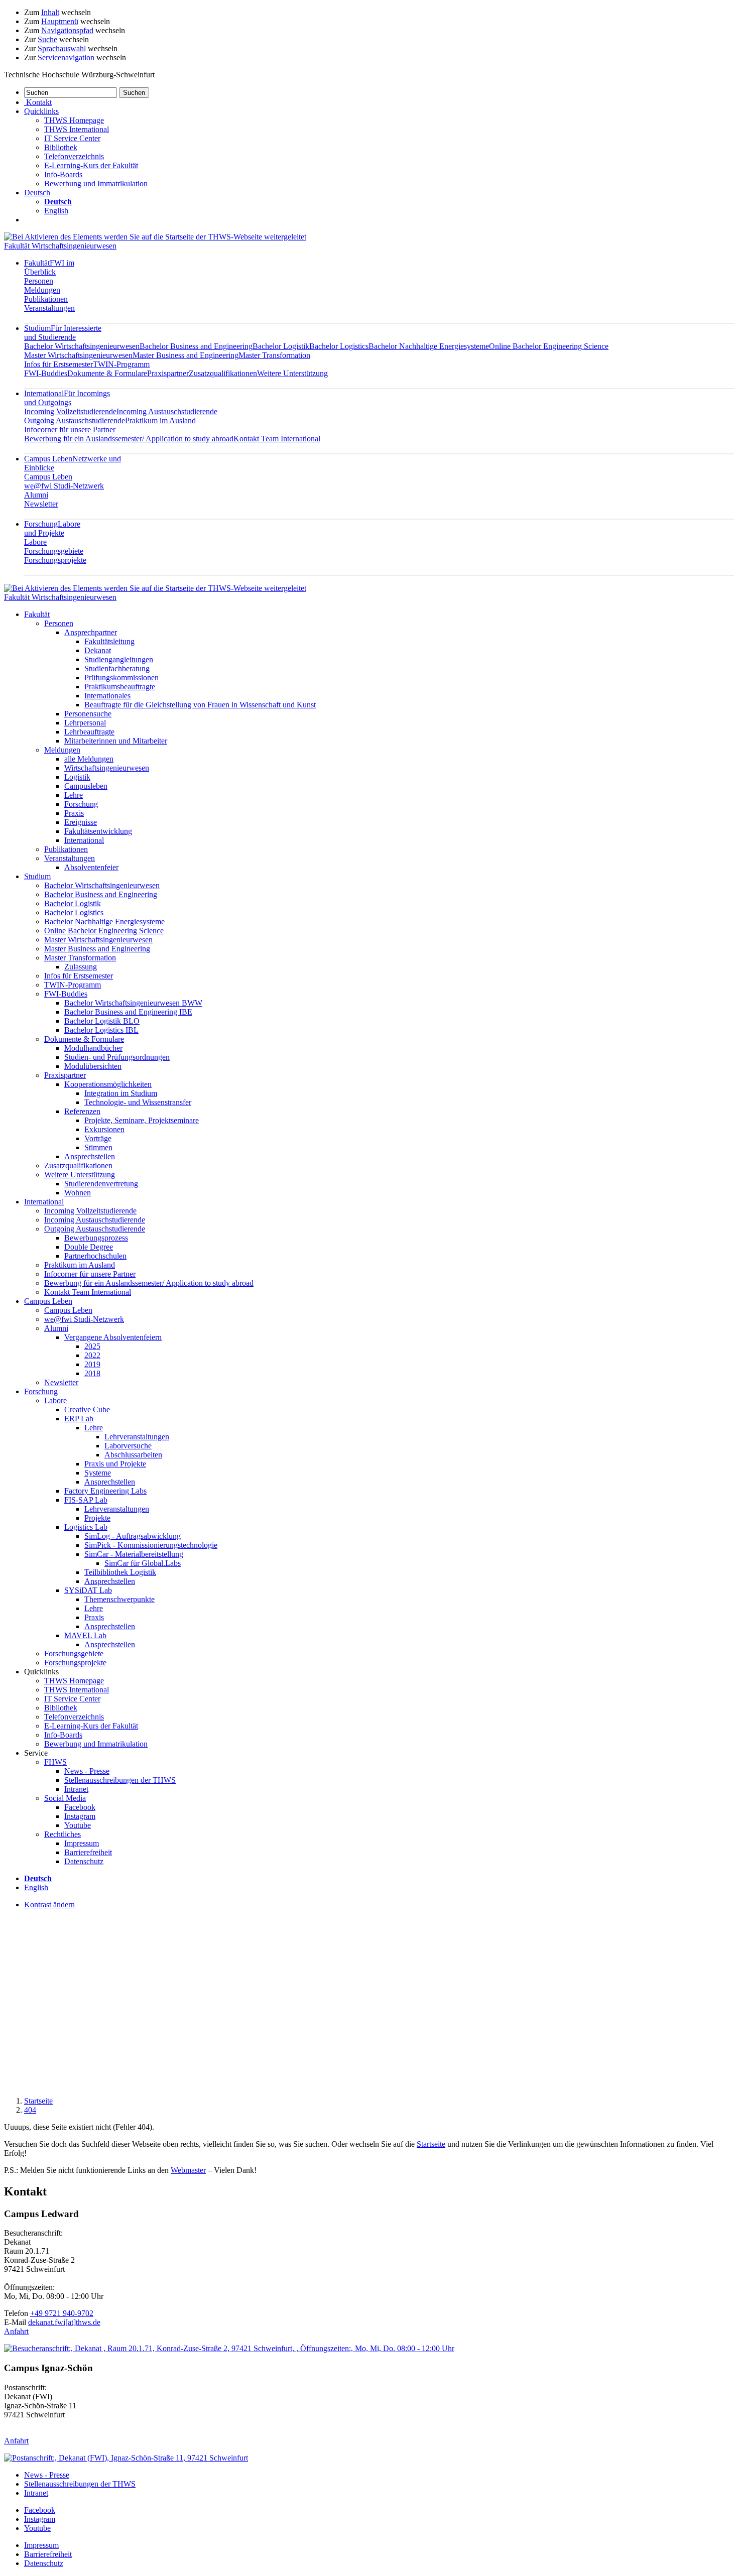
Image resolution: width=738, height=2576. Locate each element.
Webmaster (188, 2170)
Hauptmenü (60, 21)
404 (30, 2110)
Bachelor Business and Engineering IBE (128, 1012)
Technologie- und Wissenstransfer (138, 1102)
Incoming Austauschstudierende (167, 411)
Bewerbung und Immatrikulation (96, 183)
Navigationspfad (67, 30)
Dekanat (98, 650)
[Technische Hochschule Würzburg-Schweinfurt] (155, 237)
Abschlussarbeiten (133, 1455)
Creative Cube (87, 1409)
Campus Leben (48, 477)
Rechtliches (63, 1834)
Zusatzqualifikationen (223, 373)
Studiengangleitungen (119, 659)
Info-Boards (63, 174)
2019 (92, 1364)
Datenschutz (84, 1861)
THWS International (77, 129)
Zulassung (81, 967)
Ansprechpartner (91, 632)
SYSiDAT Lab (88, 1590)
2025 (92, 1346)
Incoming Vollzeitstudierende (70, 411)
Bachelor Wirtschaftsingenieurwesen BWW (133, 1003)
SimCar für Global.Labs (143, 1563)
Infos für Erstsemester (58, 364)
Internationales (107, 696)
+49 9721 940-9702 (62, 2313)
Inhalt (50, 12)
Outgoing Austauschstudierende (75, 420)
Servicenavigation (66, 57)
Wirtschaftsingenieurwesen (107, 768)
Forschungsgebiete (54, 551)
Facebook (80, 1807)
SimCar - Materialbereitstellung (134, 1554)
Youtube (78, 1825)
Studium (63, 333)
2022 (92, 1355)
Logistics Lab (86, 1527)
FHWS (55, 1762)
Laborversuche (128, 1446)
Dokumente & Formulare (107, 373)
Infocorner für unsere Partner (70, 430)
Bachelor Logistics (339, 346)
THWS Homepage (74, 120)
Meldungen (42, 290)
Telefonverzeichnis (74, 156)
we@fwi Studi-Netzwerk (64, 486)
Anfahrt (16, 2331)
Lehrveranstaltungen (137, 1437)
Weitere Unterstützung (292, 373)
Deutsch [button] (37, 193)
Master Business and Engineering (186, 355)
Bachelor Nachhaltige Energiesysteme (429, 346)
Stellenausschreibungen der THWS (120, 1780)
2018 (92, 1373)
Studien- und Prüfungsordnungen (117, 1057)
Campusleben (86, 786)
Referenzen (82, 1111)
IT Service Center (72, 138)
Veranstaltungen (49, 308)
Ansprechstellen (90, 1156)
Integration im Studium (121, 1093)
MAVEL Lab (85, 1635)
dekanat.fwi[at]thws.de (64, 2322)
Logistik (77, 777)
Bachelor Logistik (281, 346)
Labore (35, 542)
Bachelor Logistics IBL (101, 1030)
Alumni (36, 495)
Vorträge (98, 1138)
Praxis (74, 813)
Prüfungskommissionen (121, 678)
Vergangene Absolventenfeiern (113, 1337)
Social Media (65, 1798)
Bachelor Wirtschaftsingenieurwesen (82, 346)
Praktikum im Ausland (160, 420)
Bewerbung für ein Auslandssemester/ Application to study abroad (129, 439)
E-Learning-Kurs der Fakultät (91, 165)
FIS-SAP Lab (86, 1500)
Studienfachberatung (117, 668)
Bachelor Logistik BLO (102, 1021)
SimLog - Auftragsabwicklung (133, 1536)
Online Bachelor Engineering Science (549, 346)
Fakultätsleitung (109, 641)
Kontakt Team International (277, 439)
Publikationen (46, 299)
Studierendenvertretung (101, 1184)
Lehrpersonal (85, 723)
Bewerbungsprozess (96, 1238)
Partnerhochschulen (95, 1256)
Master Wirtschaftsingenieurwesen (78, 355)
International (67, 398)
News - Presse (87, 1771)
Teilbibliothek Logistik (120, 1572)
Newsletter (41, 504)
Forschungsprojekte (55, 560)
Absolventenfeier (91, 867)
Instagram (80, 1816)
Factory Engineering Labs (105, 1491)
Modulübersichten (93, 1066)
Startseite (38, 2101)
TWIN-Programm (121, 364)
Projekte (97, 1518)
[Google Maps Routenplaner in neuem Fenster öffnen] (229, 2348)
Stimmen (98, 1147)
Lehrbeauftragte (89, 732)
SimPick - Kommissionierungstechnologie (151, 1545)
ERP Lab (79, 1419)
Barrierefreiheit (88, 1852)
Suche (47, 39)
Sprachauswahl (62, 48)
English (56, 211)
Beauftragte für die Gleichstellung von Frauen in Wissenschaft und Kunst (200, 705)
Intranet (76, 1789)
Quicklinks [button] (41, 111)
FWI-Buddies (46, 373)
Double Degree (89, 1247)
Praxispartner (168, 373)
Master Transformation (274, 355)
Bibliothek (61, 147)
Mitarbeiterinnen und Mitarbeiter (116, 741)
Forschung (52, 528)
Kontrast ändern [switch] (49, 1905)
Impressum (82, 1843)
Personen (39, 281)
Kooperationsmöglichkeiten (108, 1084)
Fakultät (49, 267)
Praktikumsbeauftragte (120, 687)
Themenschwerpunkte (119, 1599)
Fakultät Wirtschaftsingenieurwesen (60, 246)
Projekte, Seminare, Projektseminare (142, 1120)
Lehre (74, 795)
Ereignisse (81, 822)
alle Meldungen (89, 759)
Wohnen (78, 1193)
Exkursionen (104, 1129)
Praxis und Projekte (115, 1464)
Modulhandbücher (93, 1048)
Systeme (98, 1473)
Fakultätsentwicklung (98, 831)
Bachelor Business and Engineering (196, 346)
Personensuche (88, 714)
